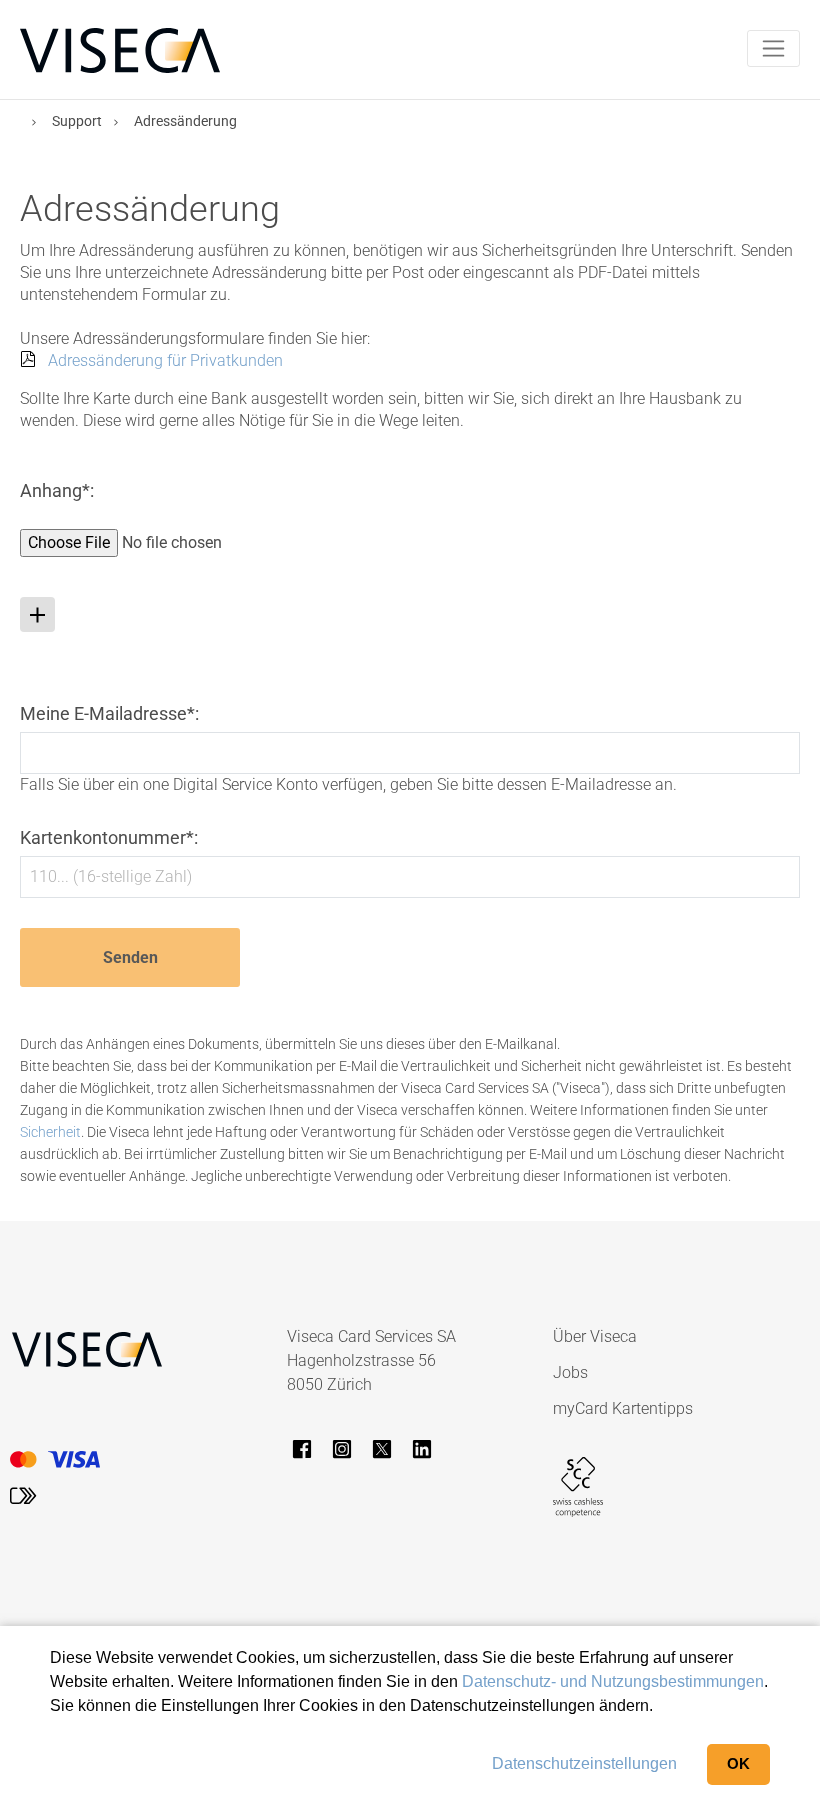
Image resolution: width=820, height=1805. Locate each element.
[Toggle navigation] (773, 48)
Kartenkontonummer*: (109, 837)
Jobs (570, 1372)
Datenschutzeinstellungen (584, 1763)
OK (738, 1763)
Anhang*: (57, 490)
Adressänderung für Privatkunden (165, 360)
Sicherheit (50, 1132)
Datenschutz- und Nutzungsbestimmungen (613, 1681)
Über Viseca (595, 1336)
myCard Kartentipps (623, 1408)
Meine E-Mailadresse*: (109, 713)
